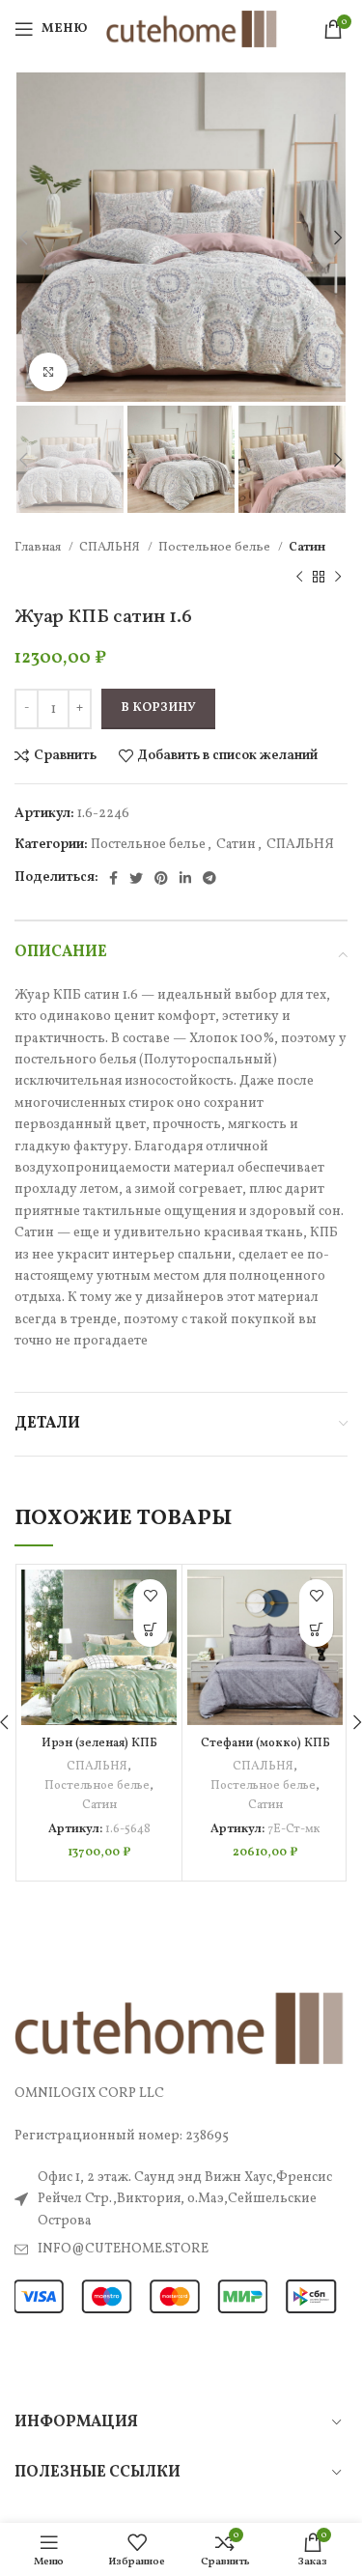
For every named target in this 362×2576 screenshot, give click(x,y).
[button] (150, 1630)
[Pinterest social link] (161, 878)
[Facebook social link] (113, 878)
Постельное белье (216, 547)
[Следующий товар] (338, 577)
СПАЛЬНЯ (111, 547)
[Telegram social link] (209, 878)
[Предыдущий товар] (299, 577)
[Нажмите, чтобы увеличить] (48, 372)
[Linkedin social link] (185, 878)
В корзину (158, 708)
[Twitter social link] (136, 878)
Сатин (307, 547)
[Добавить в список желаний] (150, 1596)
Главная (39, 547)
